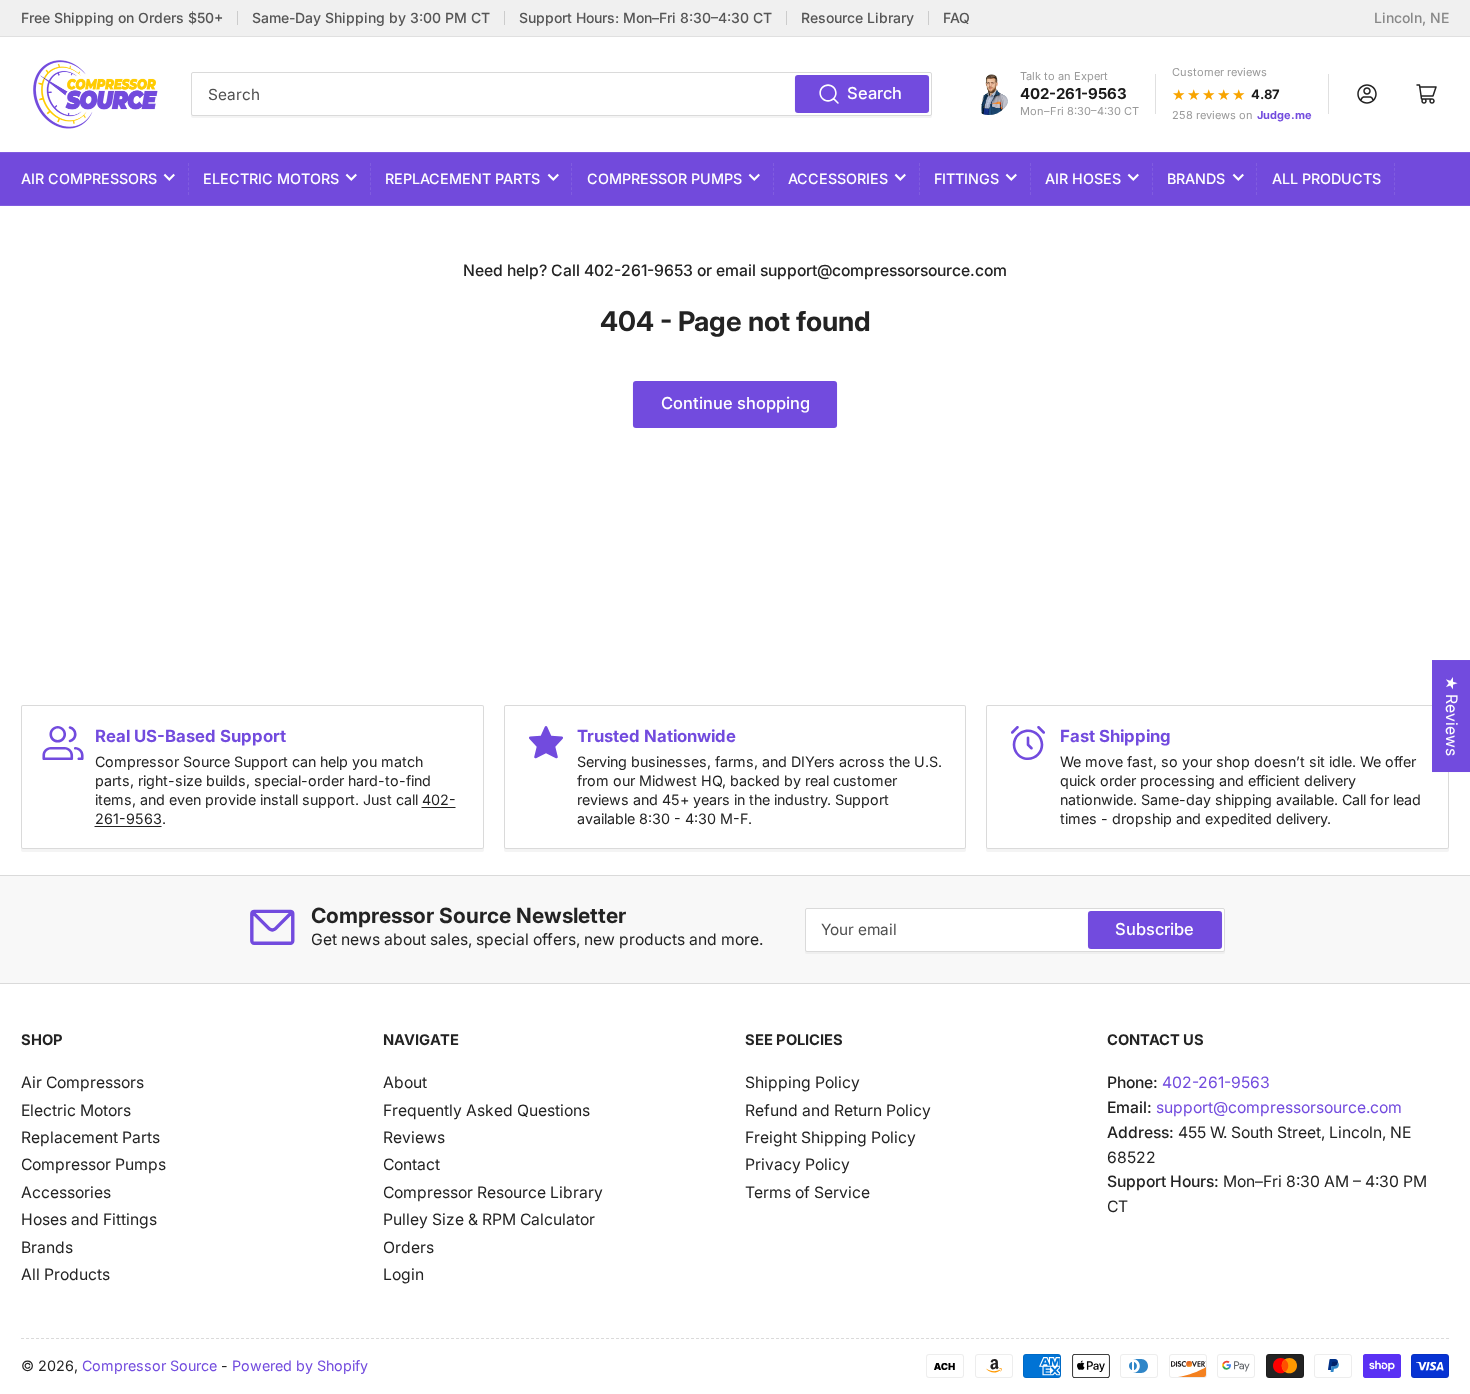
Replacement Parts (462, 178)
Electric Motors (271, 178)
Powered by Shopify (300, 1365)
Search (874, 93)
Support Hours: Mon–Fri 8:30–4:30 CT (645, 18)
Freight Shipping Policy (830, 1137)
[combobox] (561, 94)
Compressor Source (149, 1365)
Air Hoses (1083, 178)
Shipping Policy (802, 1082)
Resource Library (857, 18)
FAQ (956, 18)
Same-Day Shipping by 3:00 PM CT (371, 18)
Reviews (414, 1137)
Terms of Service (807, 1192)
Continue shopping (735, 403)
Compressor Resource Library (493, 1192)
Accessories (838, 178)
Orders (408, 1247)
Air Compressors (89, 178)
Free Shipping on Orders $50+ (122, 18)
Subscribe (1154, 929)
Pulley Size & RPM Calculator (489, 1219)
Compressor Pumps (664, 178)
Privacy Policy (797, 1164)
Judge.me (1284, 115)
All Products (1326, 178)
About (405, 1082)
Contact (411, 1164)
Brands (1196, 178)
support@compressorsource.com (1279, 1107)
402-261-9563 (1073, 93)
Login (403, 1274)
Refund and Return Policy (838, 1110)
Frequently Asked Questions (486, 1110)
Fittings (966, 178)
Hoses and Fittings (89, 1219)
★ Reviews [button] (1451, 716)
